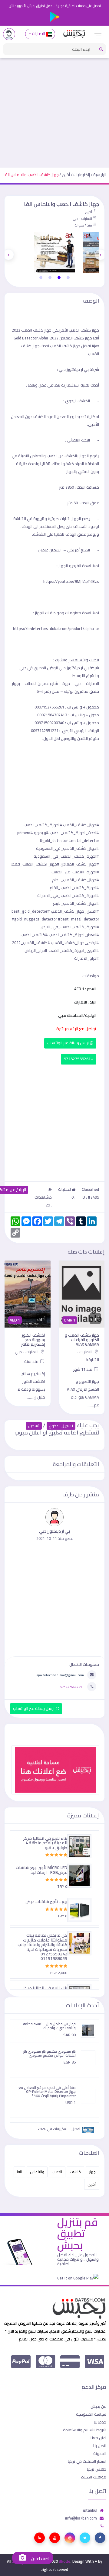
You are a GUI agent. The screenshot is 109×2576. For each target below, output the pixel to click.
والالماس (37, 2172)
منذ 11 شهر (83, 1369)
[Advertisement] (54, 110)
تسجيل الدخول (61, 1426)
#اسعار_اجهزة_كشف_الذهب (74, 935)
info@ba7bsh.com (81, 2518)
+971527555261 (79, 1059)
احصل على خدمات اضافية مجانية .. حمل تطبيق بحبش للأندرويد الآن (55, 6)
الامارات (38, 34)
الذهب (57, 2172)
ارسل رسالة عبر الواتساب (69, 1043)
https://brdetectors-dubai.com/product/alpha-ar (56, 628)
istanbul (90, 2510)
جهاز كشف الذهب (36, 330)
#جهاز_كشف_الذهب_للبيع (76, 903)
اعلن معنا (98, 2438)
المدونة (100, 2453)
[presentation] (101, 255)
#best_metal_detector (78, 919)
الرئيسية (100, 175)
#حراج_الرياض (36, 950)
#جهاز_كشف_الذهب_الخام (76, 880)
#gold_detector (54, 840)
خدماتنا (100, 2422)
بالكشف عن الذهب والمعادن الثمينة (48, 456)
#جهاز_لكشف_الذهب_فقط (36, 864)
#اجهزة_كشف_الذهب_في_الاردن (70, 927)
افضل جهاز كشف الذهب (70, 346)
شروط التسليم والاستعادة (85, 2430)
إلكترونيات (82, 175)
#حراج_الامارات (87, 958)
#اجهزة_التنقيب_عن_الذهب (75, 872)
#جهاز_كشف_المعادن (80, 864)
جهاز (92, 2172)
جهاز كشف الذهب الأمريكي (75, 330)
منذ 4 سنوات (83, 225)
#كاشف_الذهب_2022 (31, 943)
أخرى (66, 175)
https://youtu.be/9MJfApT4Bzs (71, 581)
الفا (19, 2172)
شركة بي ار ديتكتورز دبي (79, 369)
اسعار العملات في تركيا (87, 2461)
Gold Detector (26, 338)
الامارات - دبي (82, 219)
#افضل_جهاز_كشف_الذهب (75, 911)
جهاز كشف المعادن (76, 338)
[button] (68, 278)
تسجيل (34, 1426)
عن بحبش (98, 2406)
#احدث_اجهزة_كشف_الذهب (74, 833)
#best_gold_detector (31, 911)
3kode (65, 2561)
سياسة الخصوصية (91, 2414)
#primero (25, 833)
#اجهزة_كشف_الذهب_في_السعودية (66, 856)
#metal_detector (84, 840)
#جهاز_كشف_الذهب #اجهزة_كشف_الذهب (61, 825)
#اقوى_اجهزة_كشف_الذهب (74, 950)
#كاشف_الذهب (34, 935)
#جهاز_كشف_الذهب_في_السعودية (68, 848)
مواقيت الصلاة (94, 2477)
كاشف (76, 2172)
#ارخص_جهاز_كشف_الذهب (75, 943)
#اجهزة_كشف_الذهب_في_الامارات (68, 895)
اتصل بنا (100, 2446)
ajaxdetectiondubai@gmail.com (60, 1675)
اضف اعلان (40, 2559)
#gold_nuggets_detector (34, 919)
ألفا (96, 338)
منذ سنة (32, 1361)
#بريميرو (41, 833)
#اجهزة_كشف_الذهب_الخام (74, 888)
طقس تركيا (97, 2469)
